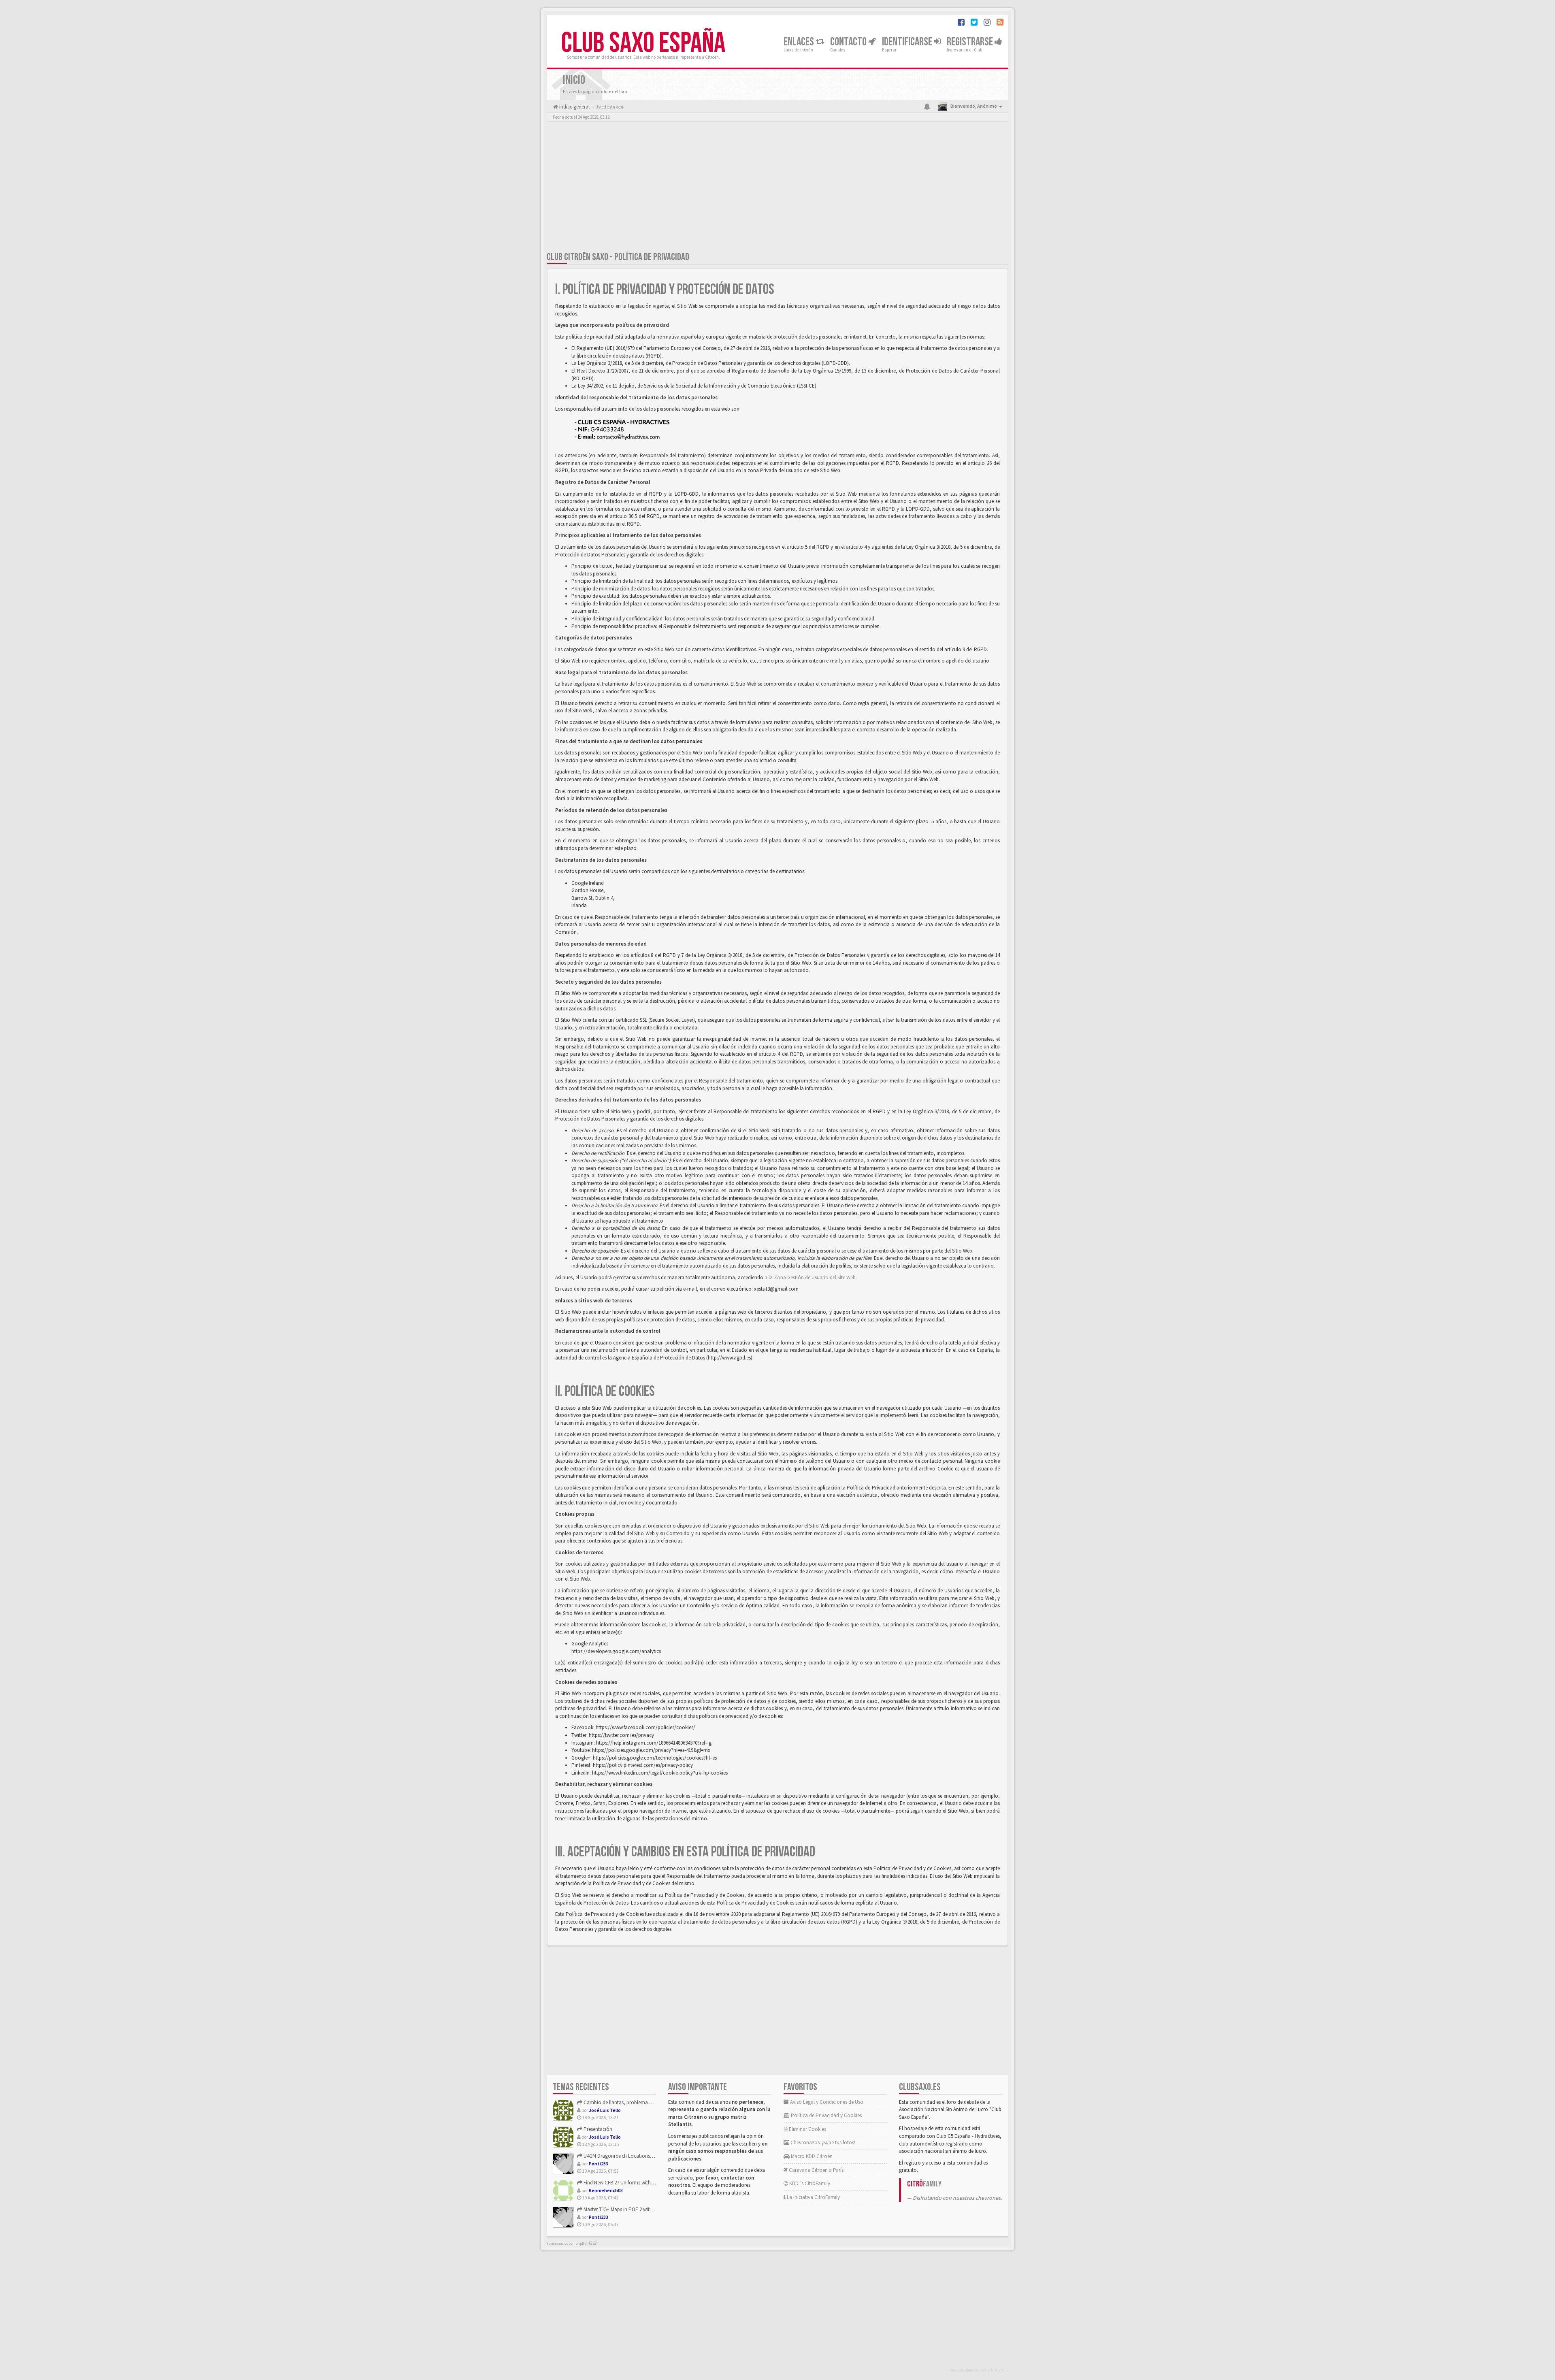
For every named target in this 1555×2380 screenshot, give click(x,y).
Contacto (849, 42)
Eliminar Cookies (807, 2129)
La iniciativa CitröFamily (813, 2197)
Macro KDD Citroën (811, 2156)
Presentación (597, 2129)
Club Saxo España (643, 43)
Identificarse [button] (908, 42)
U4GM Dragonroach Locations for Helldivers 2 (633, 2156)
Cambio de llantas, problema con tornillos (630, 2102)
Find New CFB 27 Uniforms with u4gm (623, 2183)
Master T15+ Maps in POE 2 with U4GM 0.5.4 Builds (637, 2209)
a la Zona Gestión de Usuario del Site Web (810, 1277)
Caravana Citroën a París (816, 2170)
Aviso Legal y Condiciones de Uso (826, 2102)
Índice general (574, 107)
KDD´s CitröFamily (809, 2183)
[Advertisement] (777, 188)
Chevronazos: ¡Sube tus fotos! (822, 2142)
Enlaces (800, 42)
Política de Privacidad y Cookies (826, 2115)
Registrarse (971, 42)
